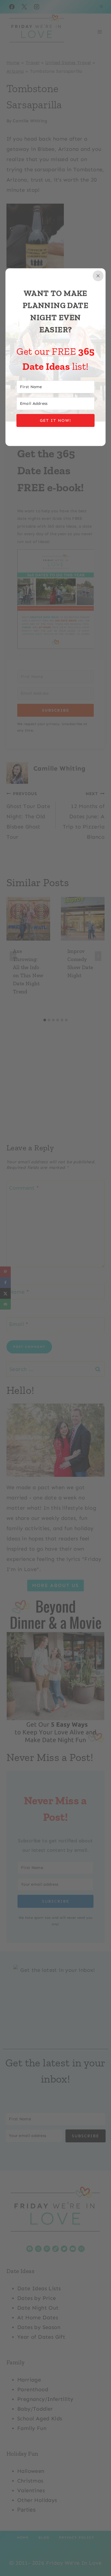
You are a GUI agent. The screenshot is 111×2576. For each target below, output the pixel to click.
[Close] (98, 276)
